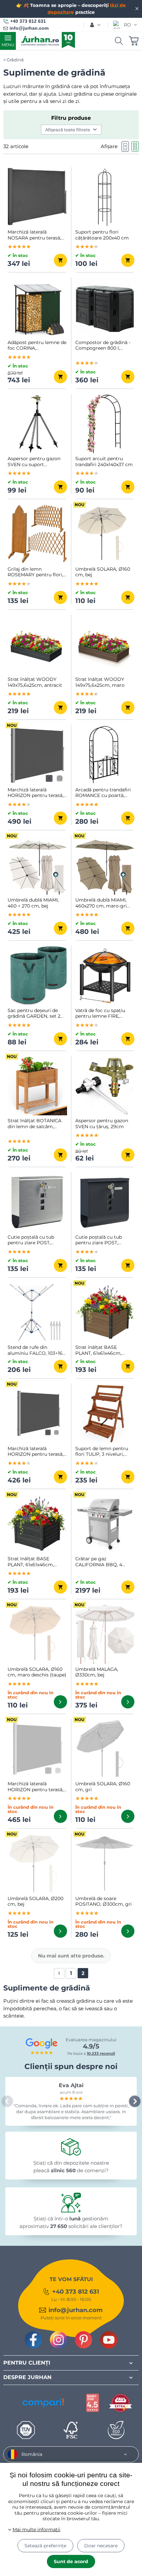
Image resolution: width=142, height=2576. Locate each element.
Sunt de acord (71, 2561)
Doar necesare (101, 2546)
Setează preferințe (45, 2546)
